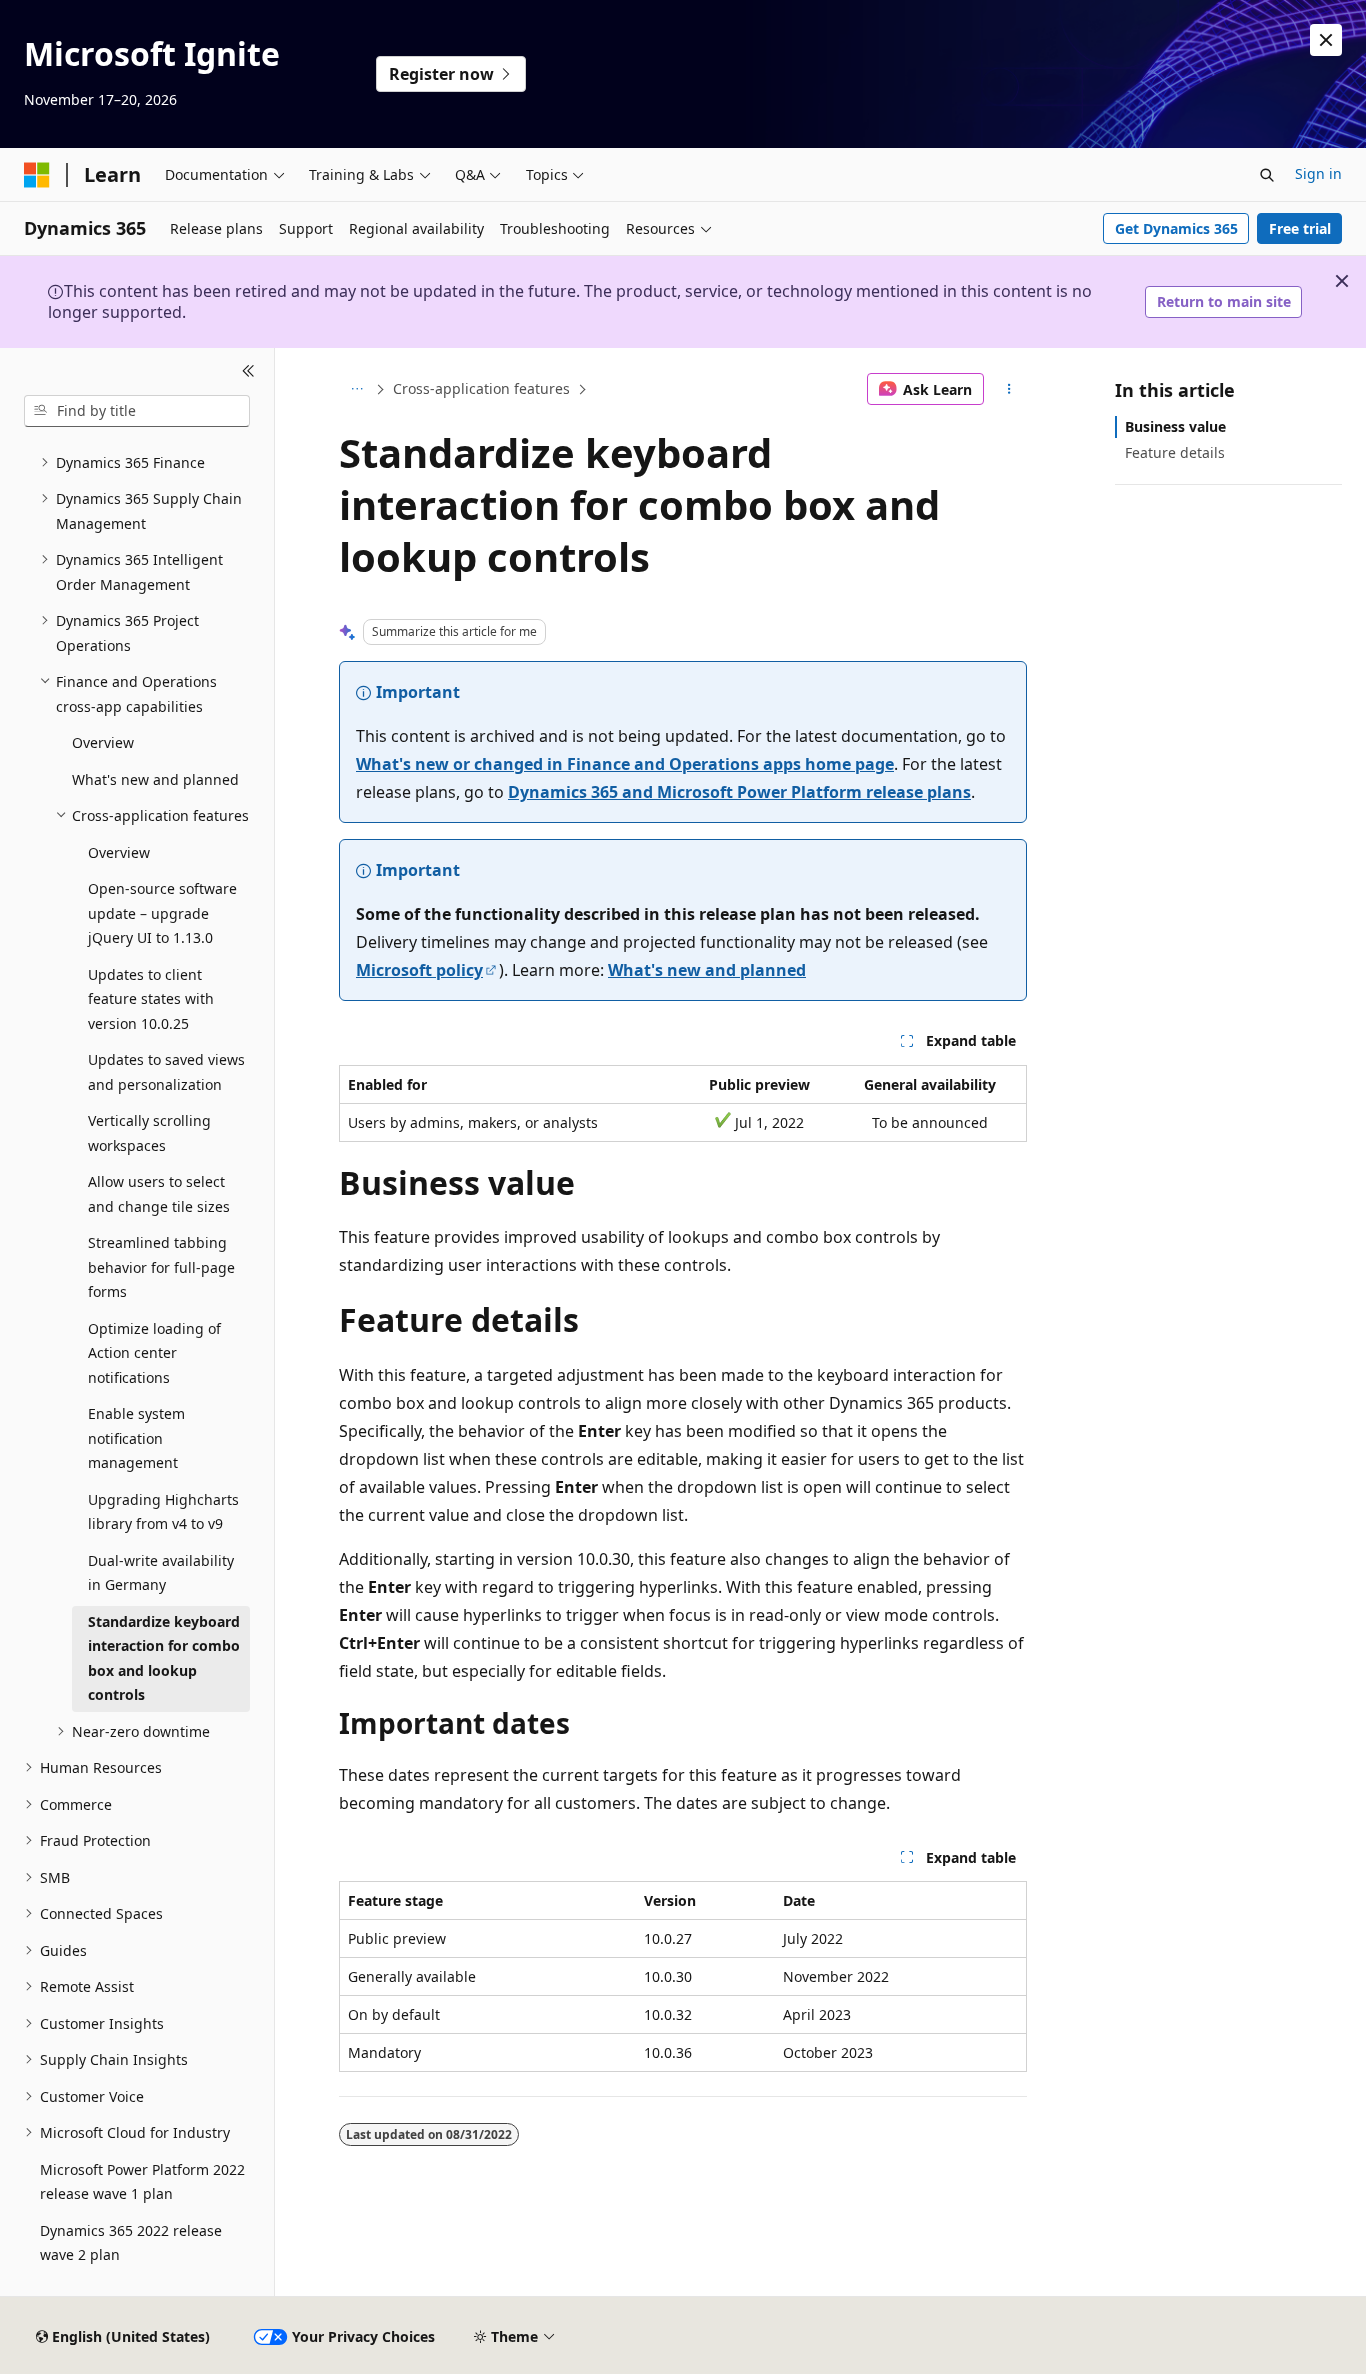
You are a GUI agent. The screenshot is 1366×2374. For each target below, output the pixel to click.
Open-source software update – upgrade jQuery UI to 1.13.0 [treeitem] (162, 913)
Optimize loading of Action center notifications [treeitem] (154, 1353)
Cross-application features (481, 388)
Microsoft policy (419, 970)
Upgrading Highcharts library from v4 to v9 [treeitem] (163, 1512)
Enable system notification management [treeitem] (136, 1438)
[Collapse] (248, 372)
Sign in (1318, 173)
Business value (1175, 426)
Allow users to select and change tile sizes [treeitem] (159, 1194)
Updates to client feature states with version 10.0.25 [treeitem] (151, 999)
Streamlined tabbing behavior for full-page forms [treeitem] (161, 1267)
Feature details (1175, 452)
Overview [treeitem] (103, 742)
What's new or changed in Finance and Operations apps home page (625, 764)
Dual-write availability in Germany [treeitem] (161, 1573)
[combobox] (137, 411)
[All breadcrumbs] (356, 389)
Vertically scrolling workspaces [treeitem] (149, 1133)
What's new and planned (707, 970)
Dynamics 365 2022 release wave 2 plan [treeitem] (131, 2243)
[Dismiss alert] (1326, 40)
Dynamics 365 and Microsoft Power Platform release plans (739, 792)
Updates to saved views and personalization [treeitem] (166, 1072)
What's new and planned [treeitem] (155, 779)
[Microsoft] (37, 175)
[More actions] (1009, 389)
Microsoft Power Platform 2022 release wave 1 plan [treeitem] (142, 2182)
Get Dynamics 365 (1176, 228)
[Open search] (1267, 175)
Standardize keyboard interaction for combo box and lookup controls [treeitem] (164, 1658)
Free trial (1300, 228)
